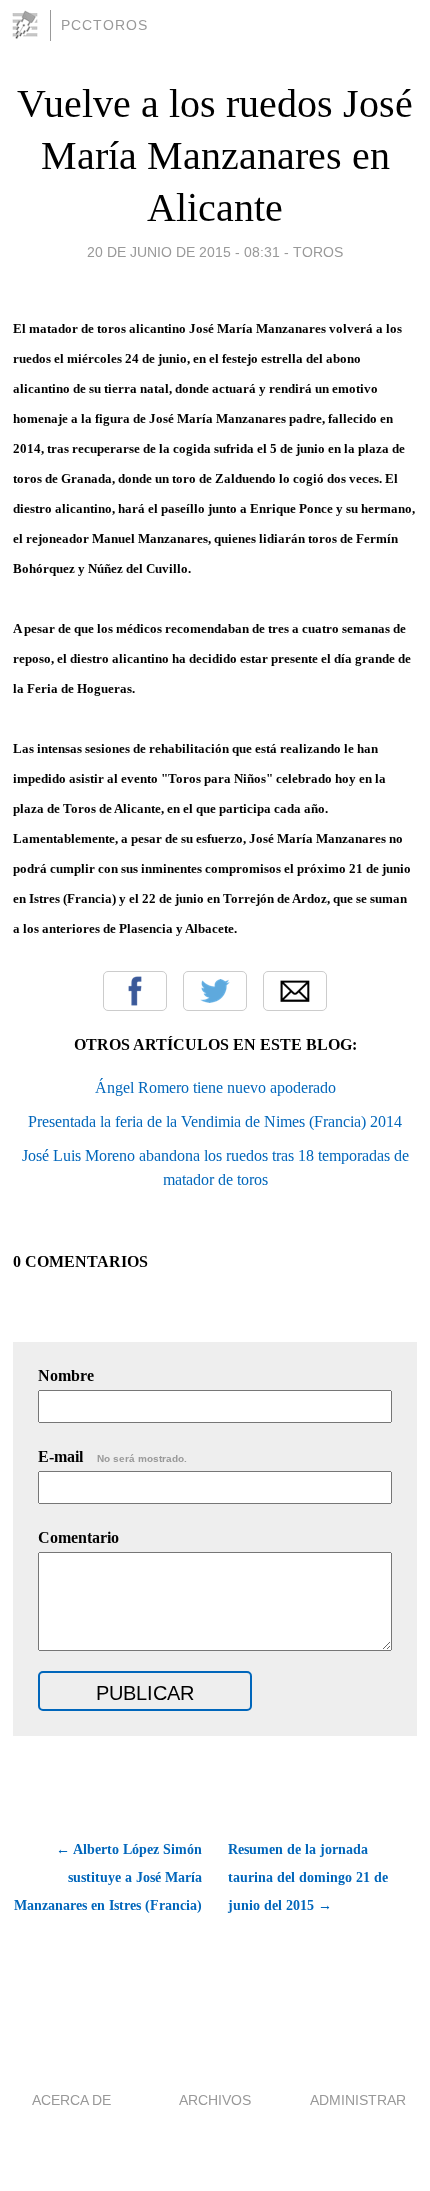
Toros (318, 252)
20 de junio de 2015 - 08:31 (183, 252)
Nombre (66, 1375)
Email (295, 991)
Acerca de (71, 2100)
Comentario (78, 1537)
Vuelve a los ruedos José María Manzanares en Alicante (215, 155)
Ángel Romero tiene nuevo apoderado (215, 1087)
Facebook (135, 991)
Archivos (215, 2100)
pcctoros (104, 25)
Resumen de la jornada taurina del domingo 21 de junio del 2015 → (308, 1877)
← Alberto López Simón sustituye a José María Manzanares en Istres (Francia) (107, 1877)
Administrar (358, 2100)
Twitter (215, 991)
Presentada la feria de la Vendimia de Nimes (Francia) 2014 (215, 1121)
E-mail (112, 1456)
